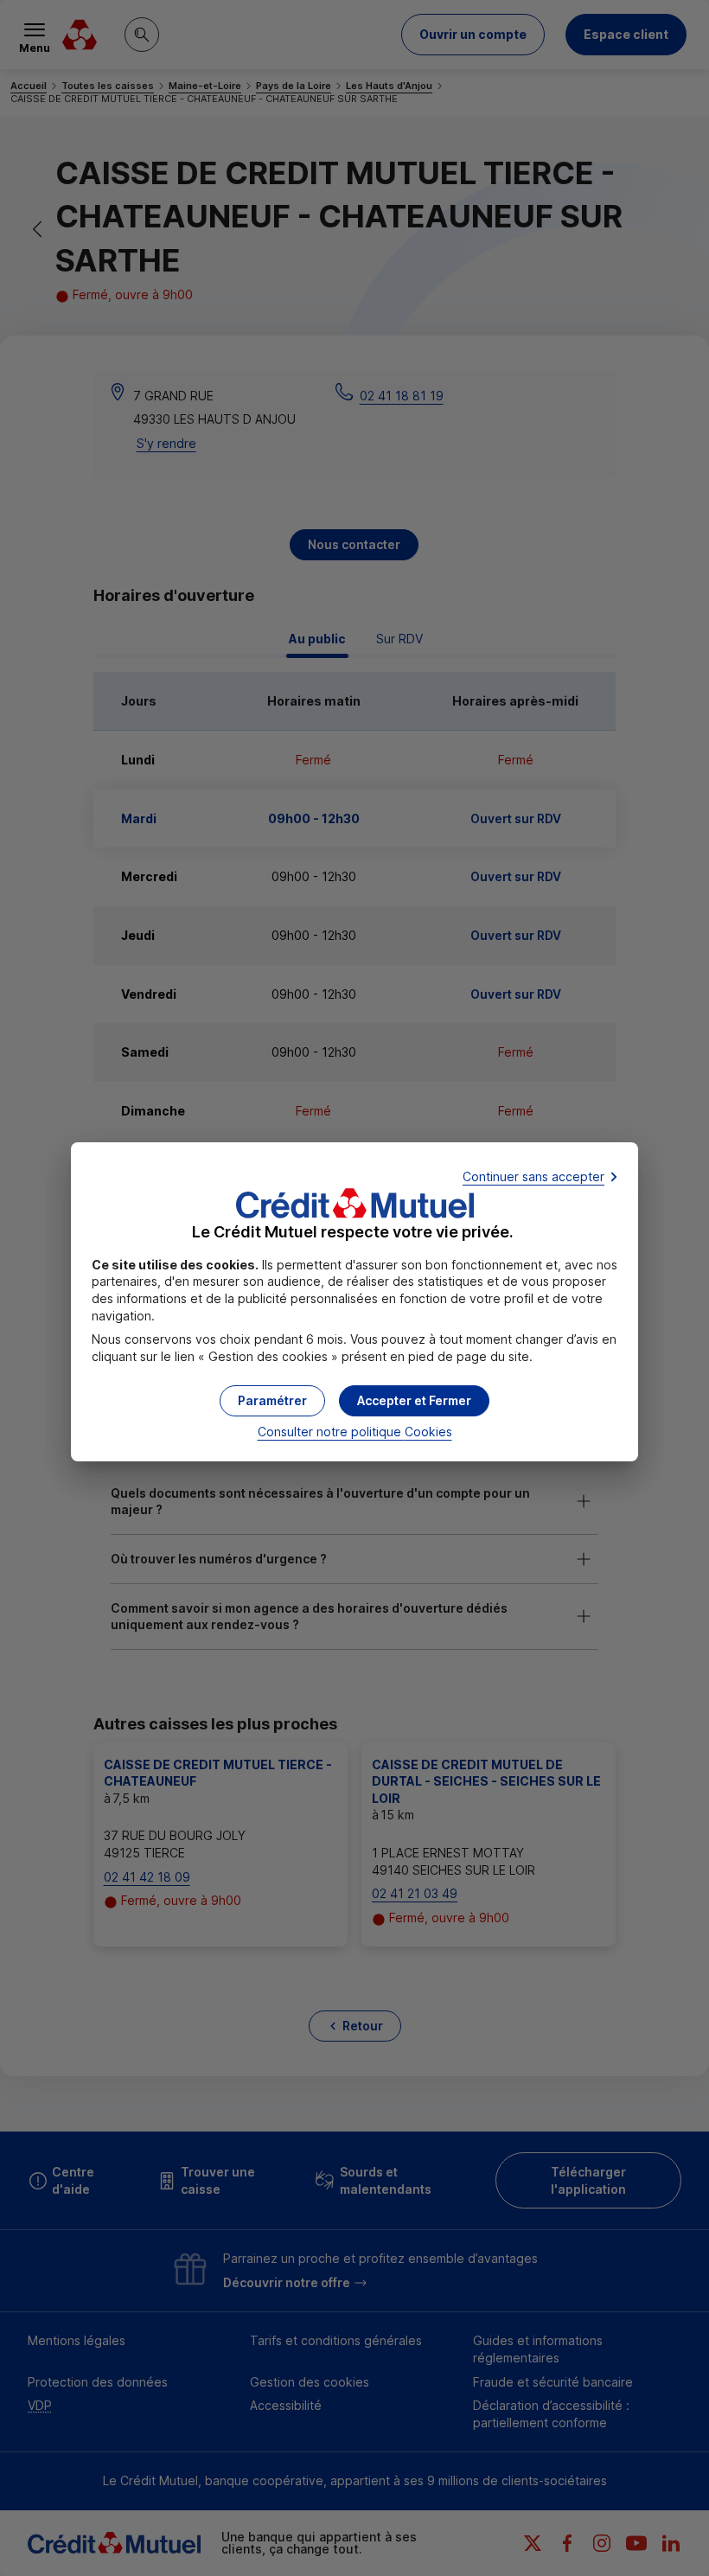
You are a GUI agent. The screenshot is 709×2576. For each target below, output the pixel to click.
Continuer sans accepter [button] (533, 1176)
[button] (414, 1401)
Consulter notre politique (355, 1432)
